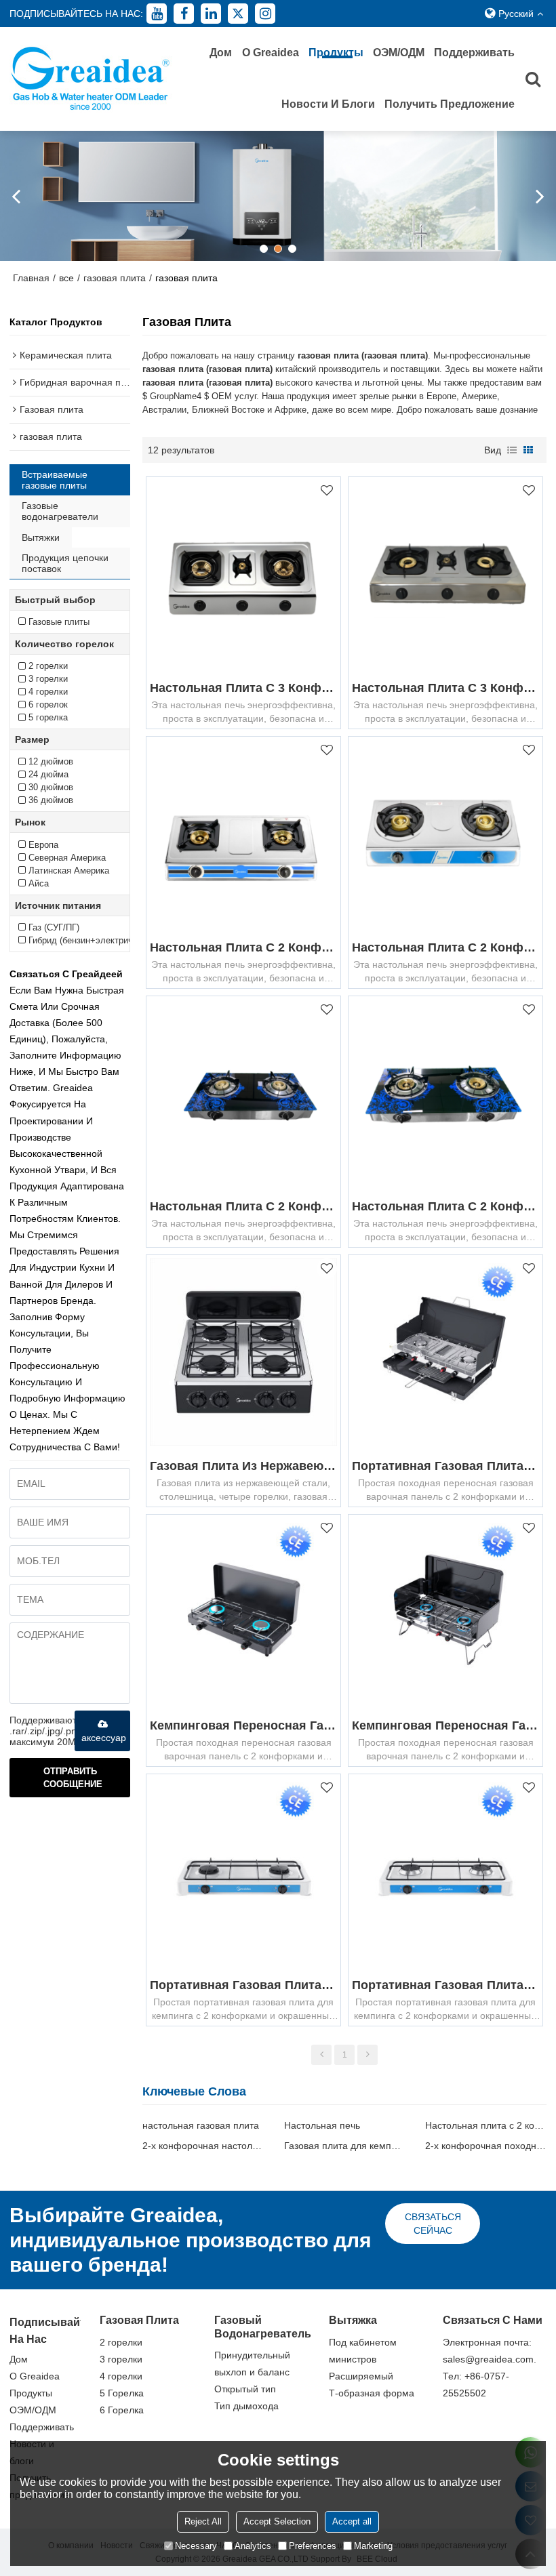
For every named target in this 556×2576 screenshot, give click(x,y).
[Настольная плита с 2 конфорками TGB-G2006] (243, 1093)
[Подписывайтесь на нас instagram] (265, 14)
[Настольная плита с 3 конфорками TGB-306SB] (445, 574)
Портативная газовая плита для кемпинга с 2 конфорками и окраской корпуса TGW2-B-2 (445, 1985)
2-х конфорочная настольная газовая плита (203, 2146)
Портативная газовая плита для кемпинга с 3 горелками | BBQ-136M (445, 1466)
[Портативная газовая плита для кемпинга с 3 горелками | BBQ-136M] (445, 1352)
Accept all (352, 2521)
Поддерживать (474, 53)
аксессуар (104, 1738)
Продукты (336, 53)
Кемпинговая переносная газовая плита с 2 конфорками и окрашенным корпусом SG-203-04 (445, 1725)
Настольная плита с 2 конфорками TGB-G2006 (243, 1206)
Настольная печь (322, 2125)
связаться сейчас (433, 2224)
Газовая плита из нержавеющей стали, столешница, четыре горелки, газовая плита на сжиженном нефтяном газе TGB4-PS (243, 1466)
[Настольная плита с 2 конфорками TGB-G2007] (445, 1093)
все (66, 278)
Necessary (196, 2546)
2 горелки (121, 2342)
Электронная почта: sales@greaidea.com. (490, 2351)
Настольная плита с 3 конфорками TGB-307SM (243, 688)
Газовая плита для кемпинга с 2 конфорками (344, 2146)
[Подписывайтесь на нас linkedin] (211, 14)
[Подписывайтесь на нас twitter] (238, 14)
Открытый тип (245, 2389)
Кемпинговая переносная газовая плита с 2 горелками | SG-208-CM (243, 1725)
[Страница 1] (321, 2055)
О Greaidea (271, 53)
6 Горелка (122, 2410)
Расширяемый (361, 2376)
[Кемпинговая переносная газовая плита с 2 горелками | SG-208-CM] (243, 1612)
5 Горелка (122, 2393)
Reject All (203, 2521)
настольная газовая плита (201, 2125)
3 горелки (121, 2359)
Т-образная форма (372, 2393)
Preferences (313, 2546)
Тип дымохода (246, 2406)
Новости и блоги (328, 104)
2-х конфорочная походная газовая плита (485, 2146)
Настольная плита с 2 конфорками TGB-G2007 (445, 1206)
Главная (31, 278)
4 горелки (121, 2376)
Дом (221, 53)
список (512, 450)
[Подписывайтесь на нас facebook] (184, 14)
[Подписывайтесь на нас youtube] (157, 14)
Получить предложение (450, 104)
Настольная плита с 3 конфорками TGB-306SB (445, 688)
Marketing (373, 2546)
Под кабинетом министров (363, 2351)
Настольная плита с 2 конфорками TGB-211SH (243, 947)
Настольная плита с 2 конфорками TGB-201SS (445, 947)
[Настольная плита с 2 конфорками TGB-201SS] (445, 834)
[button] (264, 249)
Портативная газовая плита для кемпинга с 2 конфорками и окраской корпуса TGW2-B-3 (243, 1985)
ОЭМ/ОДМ (399, 53)
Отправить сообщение (73, 1778)
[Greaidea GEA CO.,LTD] (91, 79)
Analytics (253, 2546)
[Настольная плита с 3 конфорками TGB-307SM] (243, 574)
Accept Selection (277, 2521)
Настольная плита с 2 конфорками (485, 2125)
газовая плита (115, 278)
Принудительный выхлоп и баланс (252, 2364)
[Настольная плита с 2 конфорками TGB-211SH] (243, 834)
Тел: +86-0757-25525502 (476, 2385)
